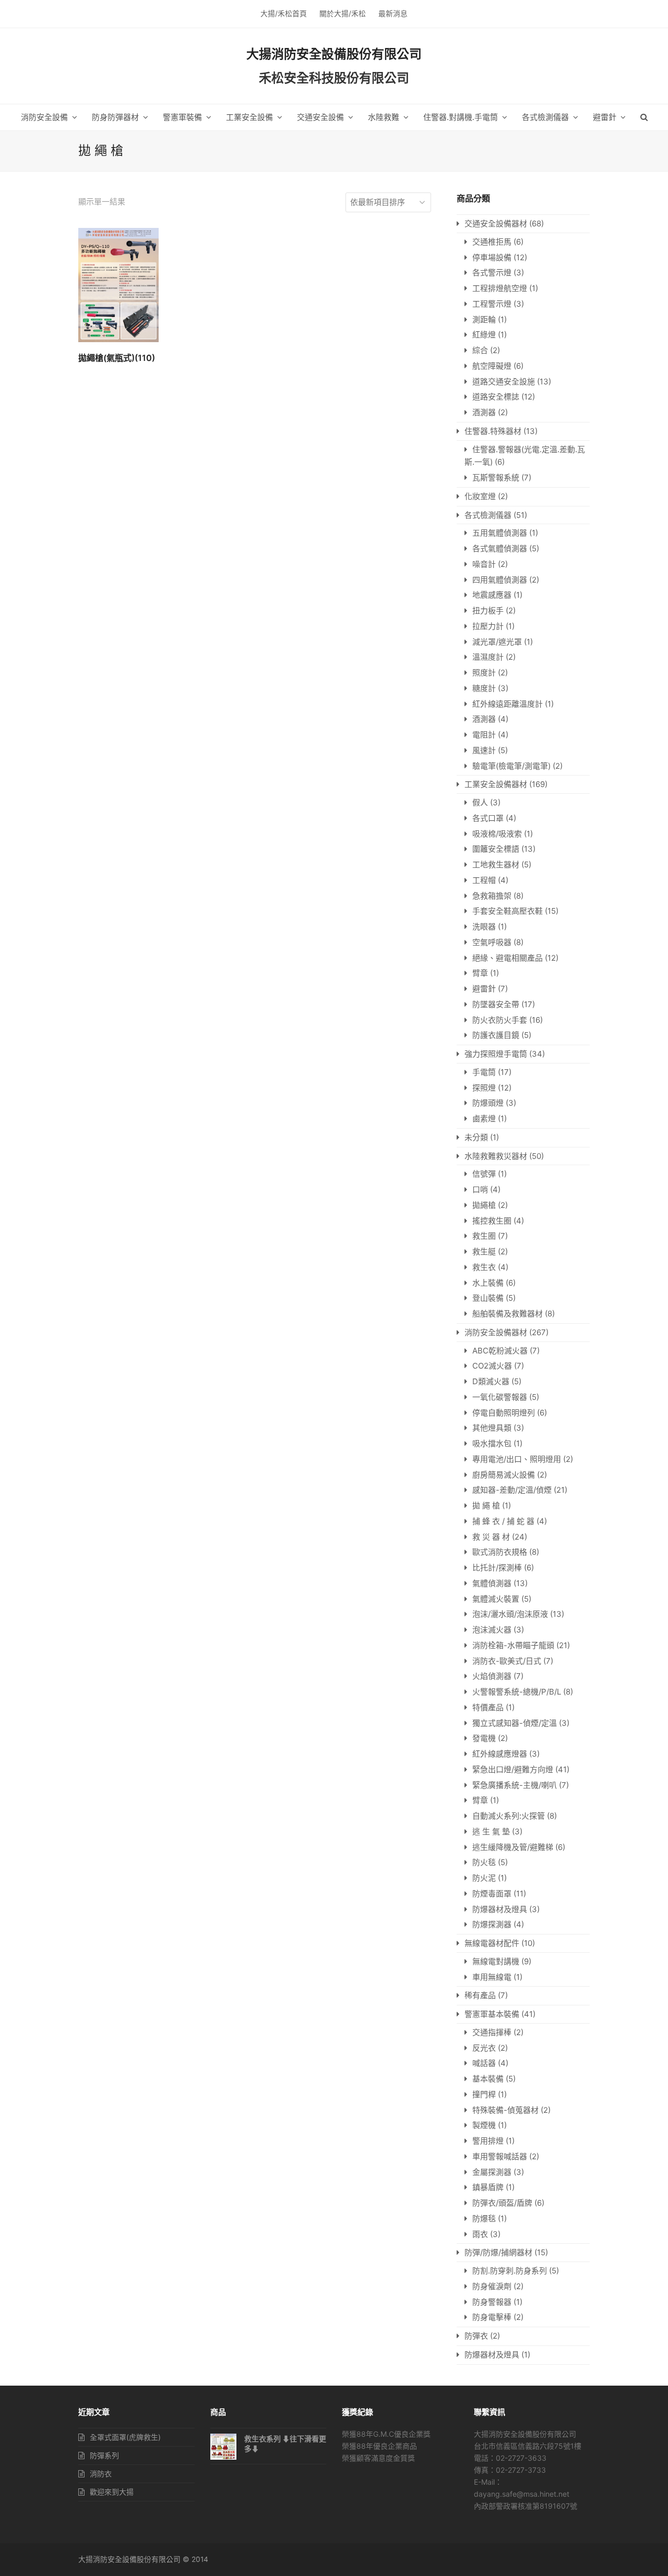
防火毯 (484, 1862)
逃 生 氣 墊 (491, 1831)
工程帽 (484, 880)
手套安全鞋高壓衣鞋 (508, 911)
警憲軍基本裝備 (492, 2014)
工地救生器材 (496, 864)
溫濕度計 (488, 657)
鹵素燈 (484, 1118)
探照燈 (484, 1088)
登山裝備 (488, 1298)
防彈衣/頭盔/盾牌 (502, 2203)
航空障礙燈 (492, 366)
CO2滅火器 (492, 1366)
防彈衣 (476, 2336)
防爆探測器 (492, 1924)
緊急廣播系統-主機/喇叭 (515, 1785)
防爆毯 (484, 2218)
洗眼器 (484, 927)
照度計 (484, 673)
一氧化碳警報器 (500, 1397)
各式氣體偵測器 (500, 548)
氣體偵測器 (492, 1583)
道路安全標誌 (496, 397)
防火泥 (484, 1878)
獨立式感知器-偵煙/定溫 (515, 1723)
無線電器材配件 (492, 1943)
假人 (480, 802)
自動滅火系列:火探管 (509, 1816)
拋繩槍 (484, 1205)
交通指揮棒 (492, 2032)
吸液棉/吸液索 (497, 834)
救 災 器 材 (491, 1537)
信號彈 (484, 1174)
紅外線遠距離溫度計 (508, 704)
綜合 (480, 350)
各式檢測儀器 (488, 515)
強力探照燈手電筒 (496, 1054)
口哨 (480, 1189)
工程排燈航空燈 (500, 288)
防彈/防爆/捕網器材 (498, 2252)
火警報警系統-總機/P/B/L (517, 1692)
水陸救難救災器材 (496, 1156)
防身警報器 (492, 2302)
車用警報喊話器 (500, 2156)
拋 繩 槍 (486, 1505)
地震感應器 (492, 595)
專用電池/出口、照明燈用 (517, 1459)
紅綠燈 (484, 335)
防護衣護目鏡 (496, 1035)
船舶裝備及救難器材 (508, 1314)
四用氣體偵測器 (500, 580)
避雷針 (484, 989)
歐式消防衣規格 (500, 1552)
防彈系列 (104, 2455)
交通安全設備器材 (496, 223)
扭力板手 (488, 610)
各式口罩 (488, 818)
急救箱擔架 (492, 896)
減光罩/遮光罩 (497, 642)
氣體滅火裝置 (496, 1599)
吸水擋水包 (492, 1443)
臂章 (480, 973)
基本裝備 (488, 2079)
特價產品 (488, 1707)
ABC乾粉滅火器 (500, 1351)
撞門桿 (484, 2094)
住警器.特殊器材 (493, 431)
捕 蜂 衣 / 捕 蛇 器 (503, 1521)
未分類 (476, 1137)
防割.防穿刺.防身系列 (510, 2271)
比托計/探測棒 (497, 1568)
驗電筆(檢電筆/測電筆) (511, 766)
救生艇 (484, 1251)
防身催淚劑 (492, 2286)
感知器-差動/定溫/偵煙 (512, 1490)
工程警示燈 (492, 304)
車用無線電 (492, 1977)
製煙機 (484, 2125)
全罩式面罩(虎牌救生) (125, 2437)
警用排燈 (488, 2141)
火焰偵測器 (492, 1676)
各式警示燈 (492, 273)
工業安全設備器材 (496, 784)
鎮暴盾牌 (488, 2187)
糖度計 (484, 688)
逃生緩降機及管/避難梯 (513, 1847)
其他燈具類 (492, 1428)
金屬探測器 (492, 2172)
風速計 (484, 750)
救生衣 (484, 1267)
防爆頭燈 (488, 1103)
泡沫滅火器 (492, 1630)
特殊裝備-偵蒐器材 (505, 2110)
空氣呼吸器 (492, 942)
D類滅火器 (491, 1381)
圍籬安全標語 (496, 849)
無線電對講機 (496, 1961)
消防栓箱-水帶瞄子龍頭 (513, 1645)
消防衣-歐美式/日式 (507, 1661)
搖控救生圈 (492, 1221)
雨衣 (480, 2234)
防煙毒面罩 (492, 1894)
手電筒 (484, 1072)
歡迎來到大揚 (112, 2492)
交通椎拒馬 (492, 242)
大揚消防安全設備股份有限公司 (334, 54)
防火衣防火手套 (500, 1020)
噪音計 (484, 564)
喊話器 (484, 2063)
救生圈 (484, 1236)
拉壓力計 (488, 626)
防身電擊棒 (492, 2317)
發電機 (484, 1738)
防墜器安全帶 (496, 1004)
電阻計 (484, 735)
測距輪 (484, 319)
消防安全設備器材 (496, 1332)
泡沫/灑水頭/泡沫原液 (510, 1614)
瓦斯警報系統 (496, 477)
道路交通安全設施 (504, 382)
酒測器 (484, 412)
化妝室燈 (480, 496)
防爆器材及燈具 (500, 1909)
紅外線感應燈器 (500, 1754)
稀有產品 (480, 1995)
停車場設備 (492, 257)
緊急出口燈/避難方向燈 (513, 1769)
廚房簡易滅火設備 (504, 1475)
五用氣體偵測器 (500, 533)
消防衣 (101, 2474)
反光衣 (484, 2048)
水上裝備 (488, 1283)
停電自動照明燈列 (504, 1413)
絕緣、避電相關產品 (508, 958)
